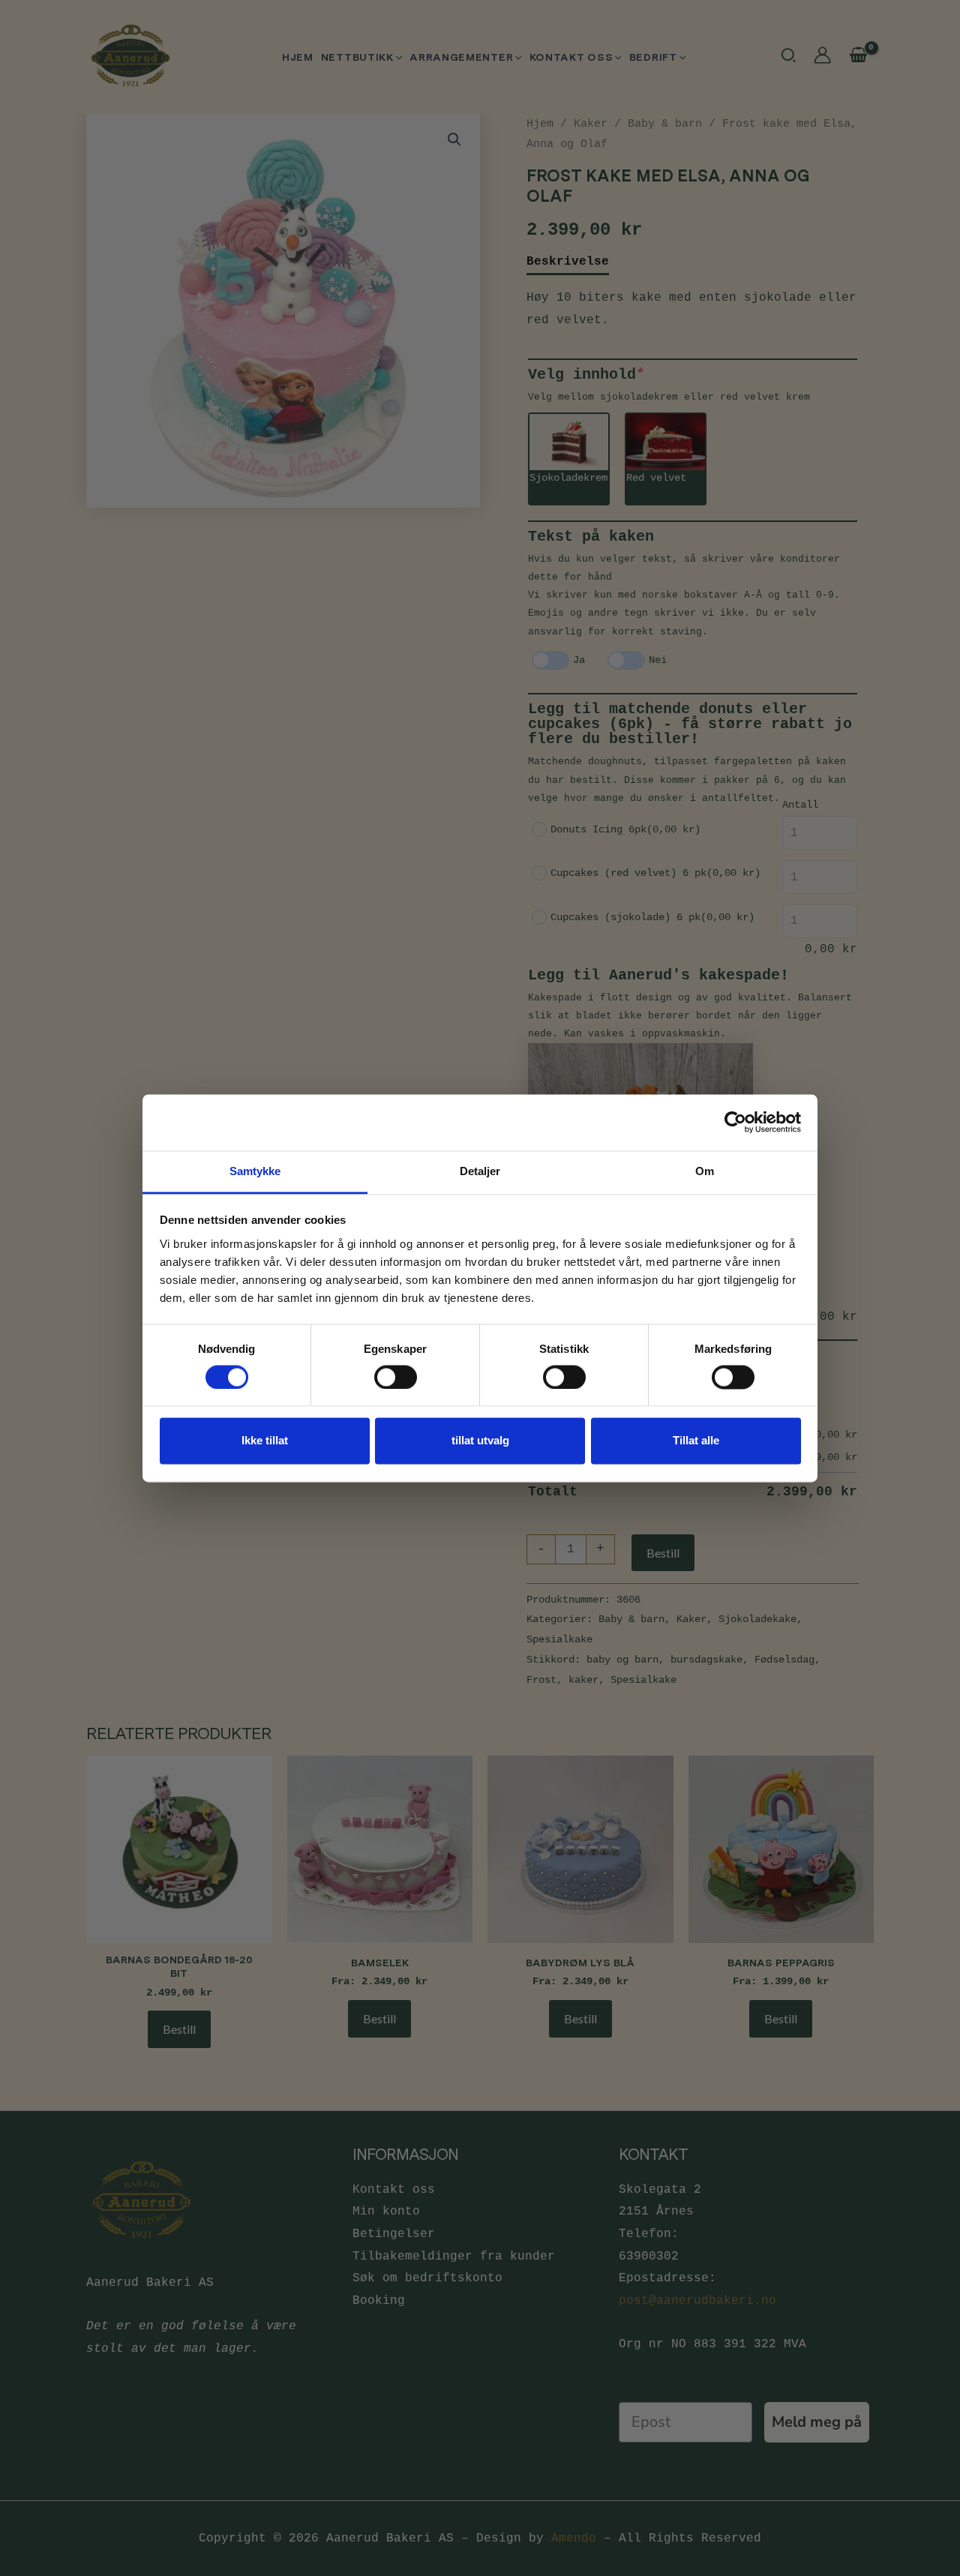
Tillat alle (696, 1441)
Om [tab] (705, 1171)
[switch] (396, 1377)
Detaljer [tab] (480, 1171)
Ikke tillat (265, 1441)
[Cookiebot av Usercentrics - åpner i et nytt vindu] (735, 1122)
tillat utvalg (480, 1441)
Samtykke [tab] (255, 1171)
